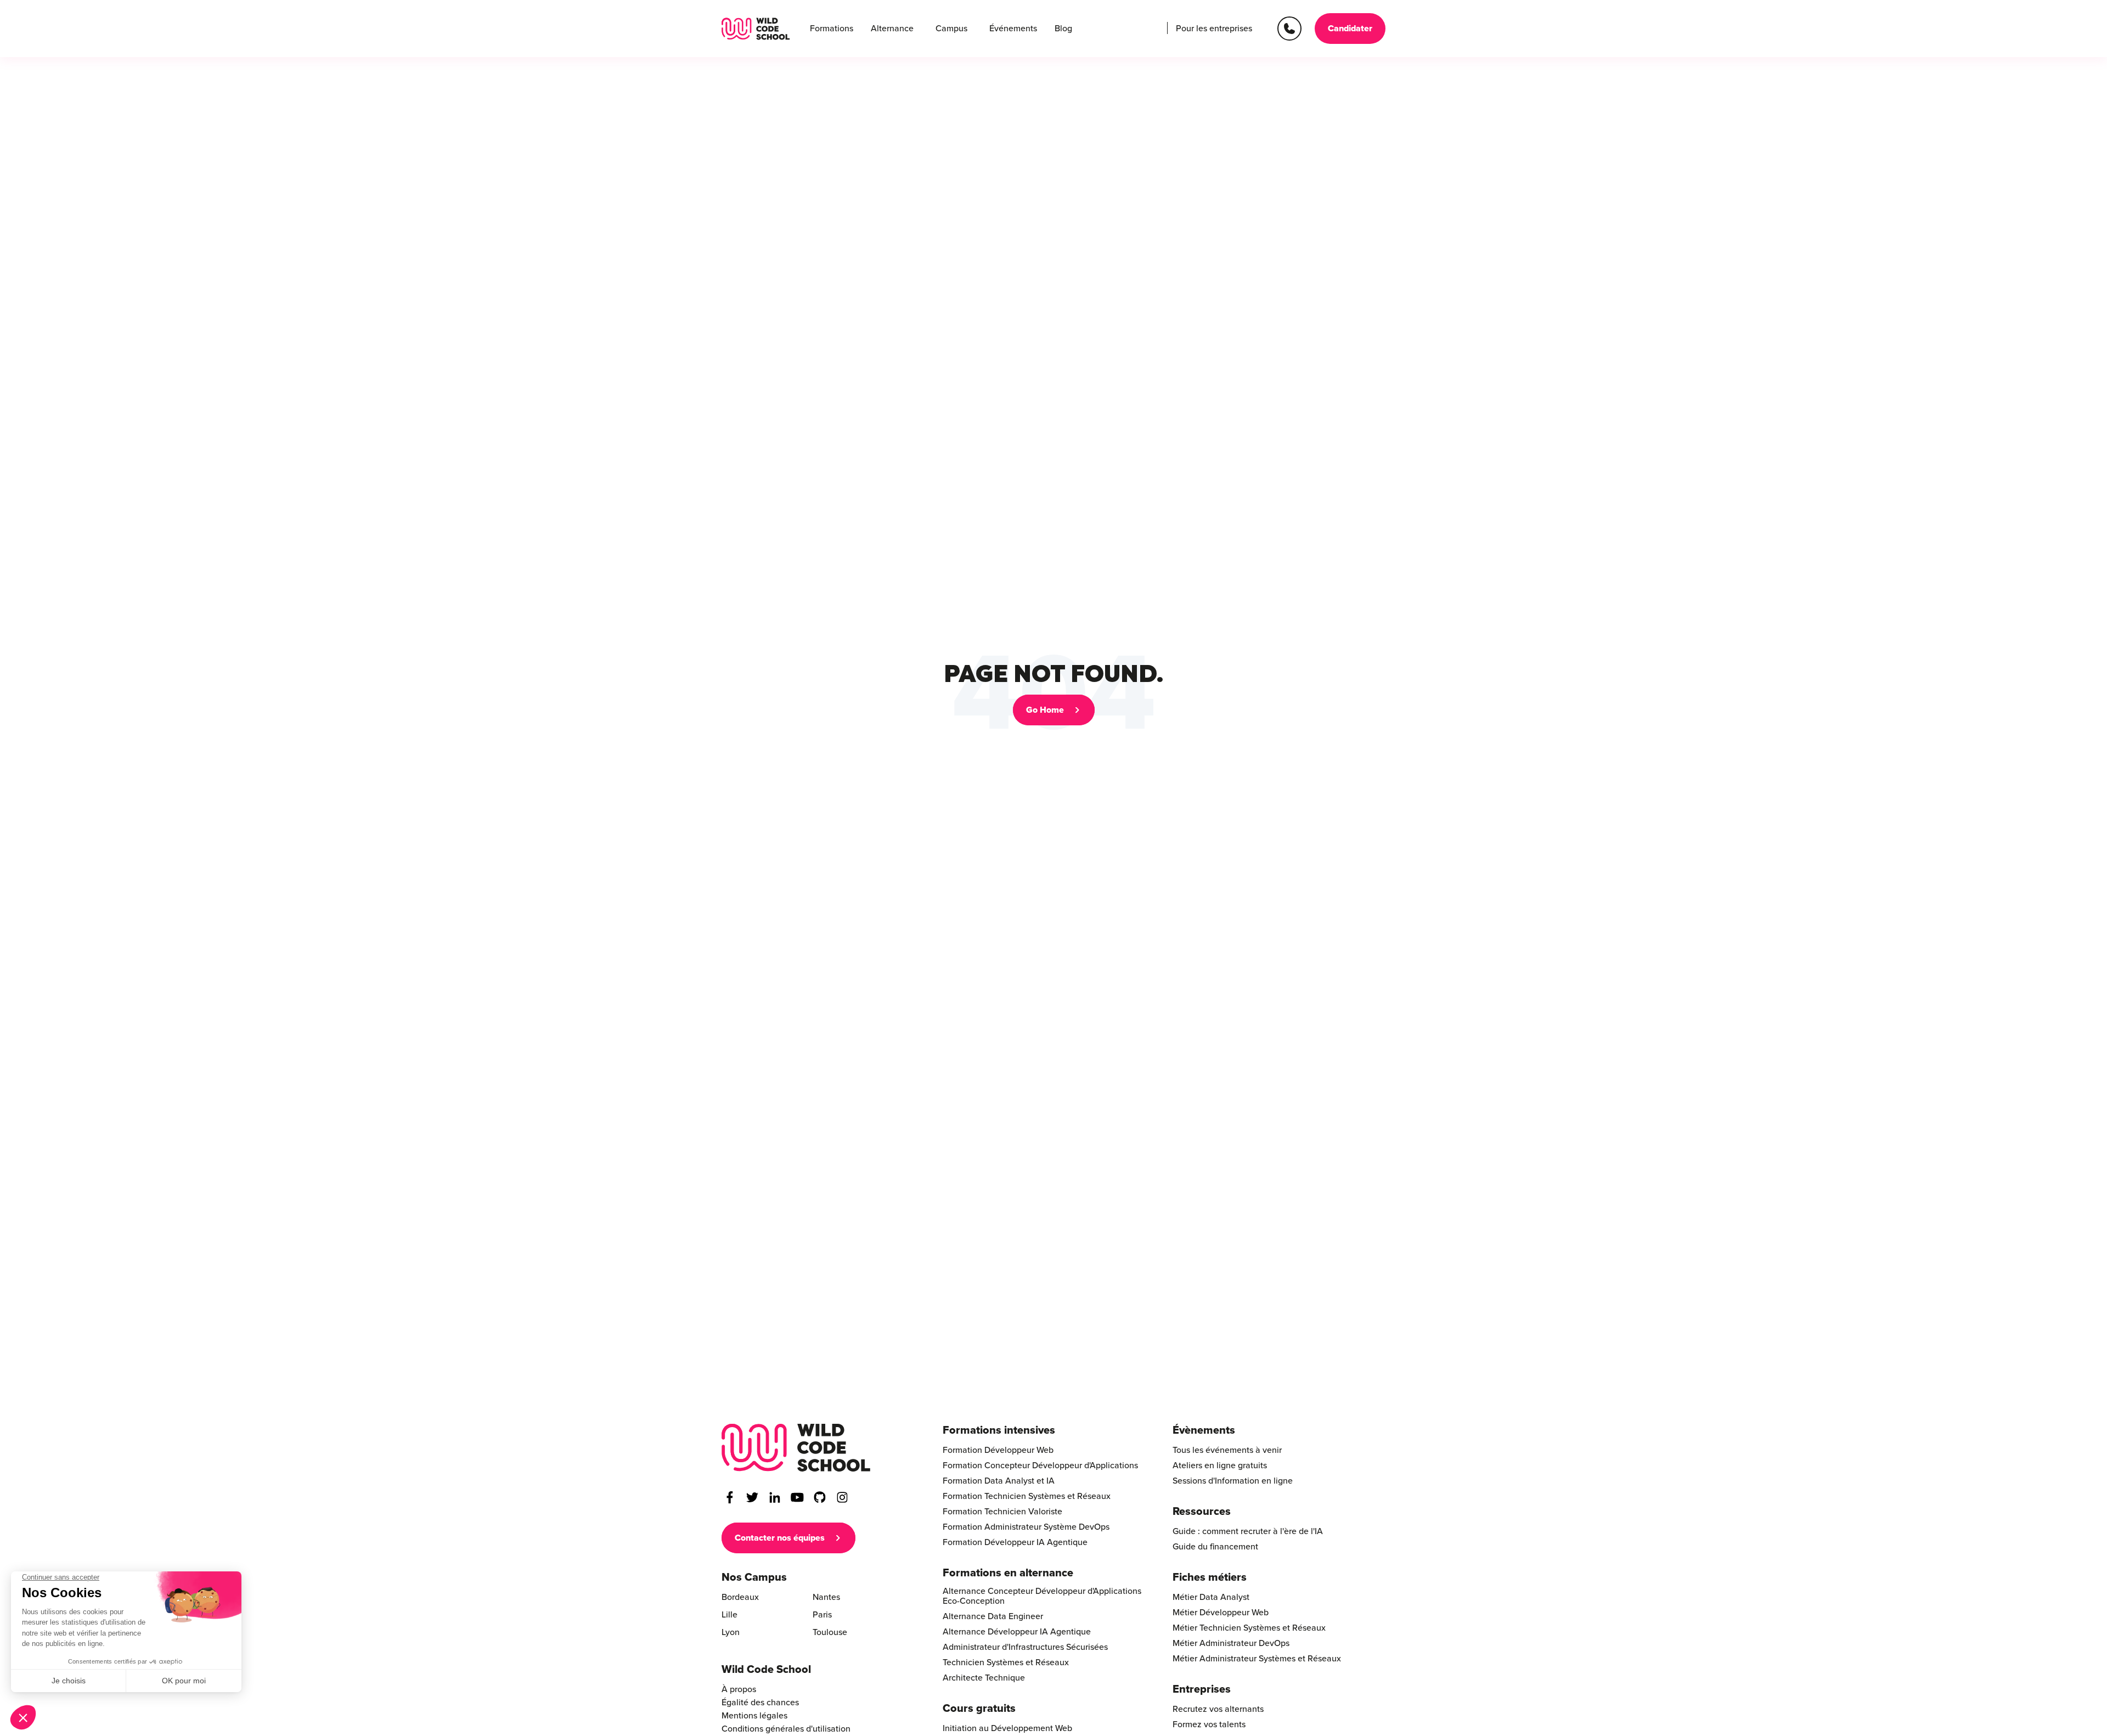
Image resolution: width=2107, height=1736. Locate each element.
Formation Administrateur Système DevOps (1026, 1527)
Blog (1063, 29)
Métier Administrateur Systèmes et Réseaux (1257, 1659)
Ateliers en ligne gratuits (1220, 1466)
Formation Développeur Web (998, 1450)
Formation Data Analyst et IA (999, 1481)
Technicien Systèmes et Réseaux (1006, 1662)
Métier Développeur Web (1221, 1613)
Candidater (1350, 29)
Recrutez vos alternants (1218, 1709)
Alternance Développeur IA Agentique (1017, 1632)
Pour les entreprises (1214, 29)
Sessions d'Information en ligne (1233, 1481)
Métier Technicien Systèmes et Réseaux (1249, 1628)
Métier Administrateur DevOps (1231, 1643)
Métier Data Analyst (1211, 1597)
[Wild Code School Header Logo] (756, 29)
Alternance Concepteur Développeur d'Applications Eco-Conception (1042, 1596)
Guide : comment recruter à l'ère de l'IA (1248, 1531)
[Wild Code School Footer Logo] (796, 1448)
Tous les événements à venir (1227, 1450)
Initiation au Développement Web (1007, 1728)
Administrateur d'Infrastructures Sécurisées (1025, 1647)
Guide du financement (1215, 1547)
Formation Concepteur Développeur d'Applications (1040, 1466)
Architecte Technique (984, 1678)
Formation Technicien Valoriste (1002, 1512)
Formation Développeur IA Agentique (1015, 1542)
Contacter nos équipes (780, 1538)
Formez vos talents (1209, 1724)
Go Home (1045, 710)
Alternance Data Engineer (993, 1616)
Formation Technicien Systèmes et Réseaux (1027, 1496)
